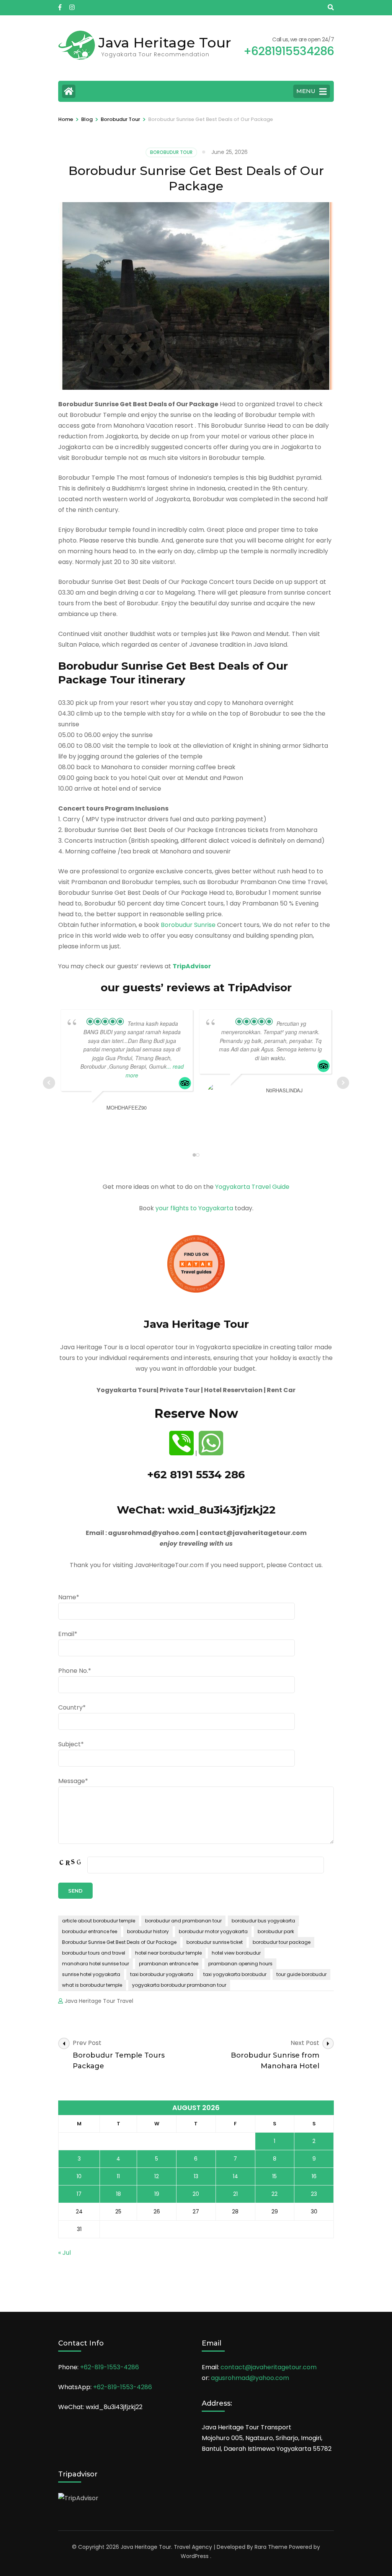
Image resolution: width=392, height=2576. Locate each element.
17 (79, 2194)
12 (157, 2176)
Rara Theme (271, 2547)
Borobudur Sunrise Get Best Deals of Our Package (119, 1942)
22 (274, 2194)
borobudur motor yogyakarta (213, 1931)
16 (314, 2176)
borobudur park (276, 1931)
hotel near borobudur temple (168, 1953)
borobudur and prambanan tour (183, 1921)
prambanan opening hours (240, 1964)
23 (314, 2194)
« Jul (65, 2253)
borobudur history (148, 1931)
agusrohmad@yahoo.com (250, 2378)
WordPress (195, 2556)
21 (235, 2194)
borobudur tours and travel (94, 1953)
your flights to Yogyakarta (194, 1208)
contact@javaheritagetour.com (269, 2367)
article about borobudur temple (99, 1921)
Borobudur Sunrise (188, 925)
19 (157, 2194)
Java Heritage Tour (165, 42)
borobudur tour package (282, 1942)
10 (79, 2176)
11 (118, 2176)
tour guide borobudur (301, 1974)
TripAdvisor (192, 966)
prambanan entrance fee (169, 1964)
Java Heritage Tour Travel (99, 2001)
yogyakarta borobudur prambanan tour (179, 1985)
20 (196, 2194)
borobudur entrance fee (90, 1931)
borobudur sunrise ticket (215, 1942)
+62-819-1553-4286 (109, 2367)
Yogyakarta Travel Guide (252, 1187)
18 (118, 2194)
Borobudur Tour (171, 152)
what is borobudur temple (92, 1985)
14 (235, 2176)
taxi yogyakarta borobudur (235, 1974)
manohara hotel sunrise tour (96, 1964)
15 (274, 2176)
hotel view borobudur (236, 1953)
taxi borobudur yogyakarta (162, 1974)
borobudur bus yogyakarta (263, 1921)
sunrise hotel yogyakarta (91, 1974)
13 (196, 2176)
